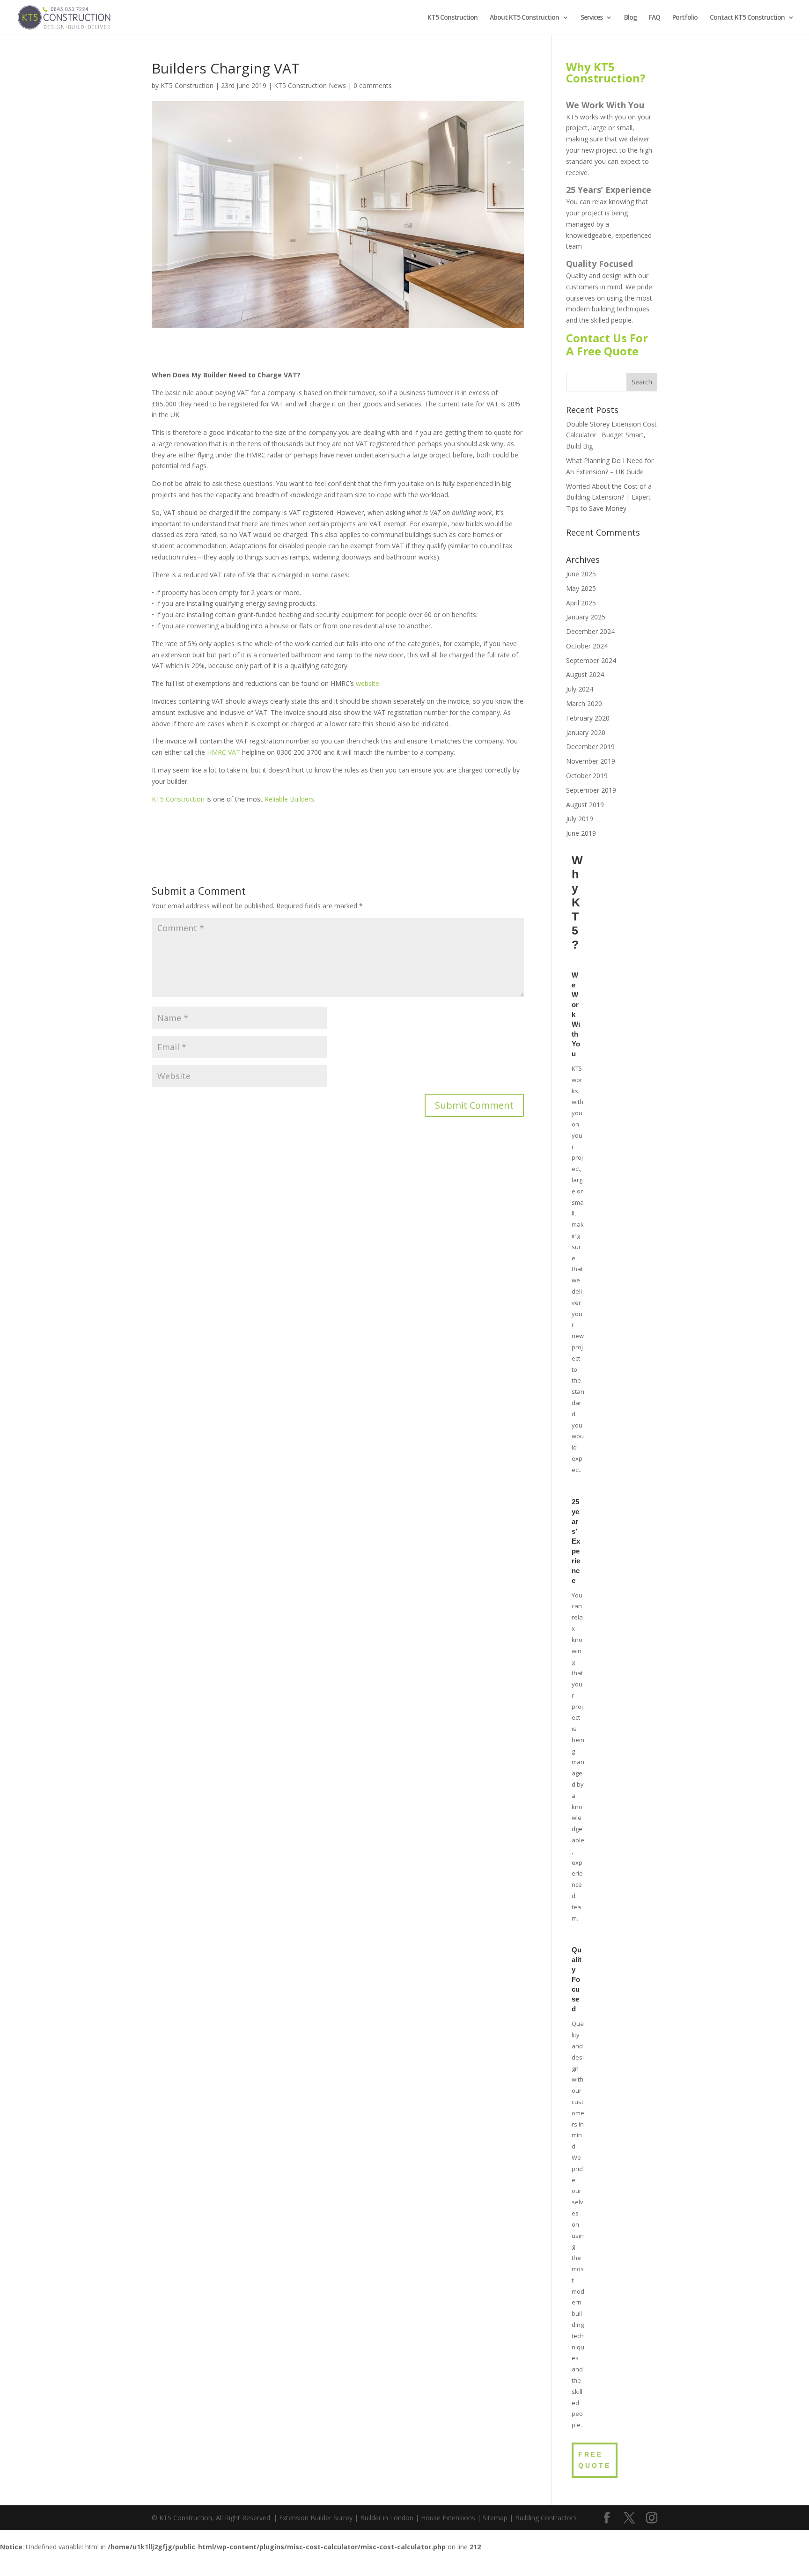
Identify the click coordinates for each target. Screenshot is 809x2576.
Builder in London (387, 2518)
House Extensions (448, 2518)
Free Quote (595, 2460)
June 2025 (581, 574)
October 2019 (587, 776)
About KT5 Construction (524, 18)
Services (592, 18)
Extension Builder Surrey (316, 2518)
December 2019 (590, 747)
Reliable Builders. (290, 799)
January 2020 (586, 732)
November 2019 (591, 761)
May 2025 (581, 588)
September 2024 (591, 660)
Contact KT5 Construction (747, 18)
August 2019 (585, 805)
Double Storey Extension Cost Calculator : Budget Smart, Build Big (611, 435)
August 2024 (585, 674)
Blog (630, 18)
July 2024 (580, 689)
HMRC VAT (224, 752)
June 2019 (581, 833)
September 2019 (591, 790)
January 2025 (586, 617)
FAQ (655, 18)
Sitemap (495, 2518)
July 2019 (580, 819)
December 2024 (590, 631)
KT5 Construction (452, 18)
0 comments (373, 85)
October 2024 (587, 646)
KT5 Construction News (310, 85)
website (368, 683)
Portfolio (685, 18)
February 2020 (588, 718)
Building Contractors (546, 2518)
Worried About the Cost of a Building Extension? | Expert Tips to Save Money (609, 497)
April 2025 (581, 603)
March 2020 (584, 703)
